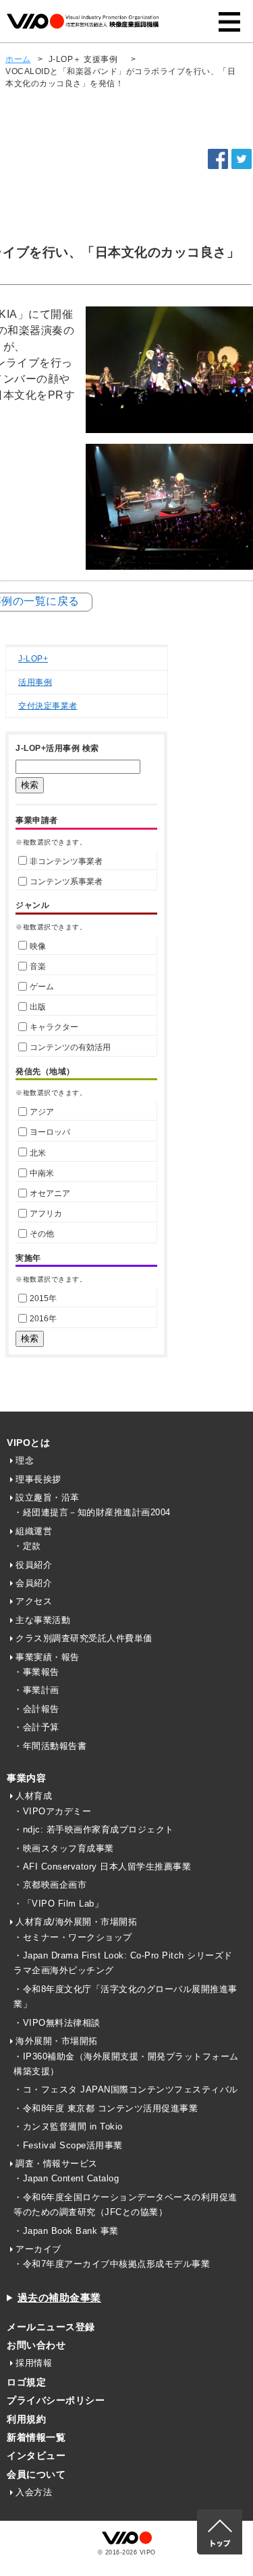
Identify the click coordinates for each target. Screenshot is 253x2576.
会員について (36, 2474)
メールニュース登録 (51, 2327)
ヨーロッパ (50, 1132)
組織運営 (34, 1531)
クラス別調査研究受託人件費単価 (84, 1638)
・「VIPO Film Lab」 (58, 1904)
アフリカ (46, 1214)
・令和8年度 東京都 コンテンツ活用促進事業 (106, 2108)
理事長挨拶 (38, 1479)
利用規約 (26, 2419)
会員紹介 (34, 1583)
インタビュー (36, 2455)
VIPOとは (28, 1443)
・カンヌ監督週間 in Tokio (68, 2126)
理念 (25, 1460)
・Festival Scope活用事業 (68, 2145)
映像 (38, 946)
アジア (42, 1112)
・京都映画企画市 (50, 1885)
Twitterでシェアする (242, 159)
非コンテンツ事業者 (66, 861)
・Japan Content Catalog (66, 2178)
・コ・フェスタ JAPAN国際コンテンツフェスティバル (126, 2089)
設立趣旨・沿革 (48, 1497)
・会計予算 (36, 1727)
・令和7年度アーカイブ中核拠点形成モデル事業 (112, 2264)
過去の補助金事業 (59, 2298)
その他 (42, 1234)
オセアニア (50, 1193)
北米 (38, 1153)
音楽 (38, 966)
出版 (38, 1007)
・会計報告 (36, 1709)
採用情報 (34, 2363)
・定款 (27, 1546)
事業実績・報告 (48, 1657)
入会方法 (34, 2492)
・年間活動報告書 (50, 1746)
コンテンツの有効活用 (70, 1047)
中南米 (42, 1173)
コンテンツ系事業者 (66, 882)
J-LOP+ (33, 659)
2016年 (43, 1319)
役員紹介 (34, 1565)
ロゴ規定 (26, 2382)
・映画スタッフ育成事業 (64, 1848)
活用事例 (35, 682)
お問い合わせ (36, 2345)
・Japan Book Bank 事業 (66, 2231)
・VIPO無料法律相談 (57, 2023)
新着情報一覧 (36, 2437)
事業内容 (26, 1778)
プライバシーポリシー (56, 2400)
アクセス (34, 1601)
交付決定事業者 (48, 706)
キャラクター (54, 1027)
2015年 (43, 1298)
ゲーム (42, 987)
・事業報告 (36, 1672)
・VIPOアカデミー (52, 1811)
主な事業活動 (43, 1620)
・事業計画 (36, 1690)
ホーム (18, 59)
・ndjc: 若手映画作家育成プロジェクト (94, 1829)
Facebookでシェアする (218, 159)
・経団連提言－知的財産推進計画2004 (92, 1512)
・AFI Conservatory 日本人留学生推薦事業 (102, 1867)
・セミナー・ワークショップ (73, 1937)
